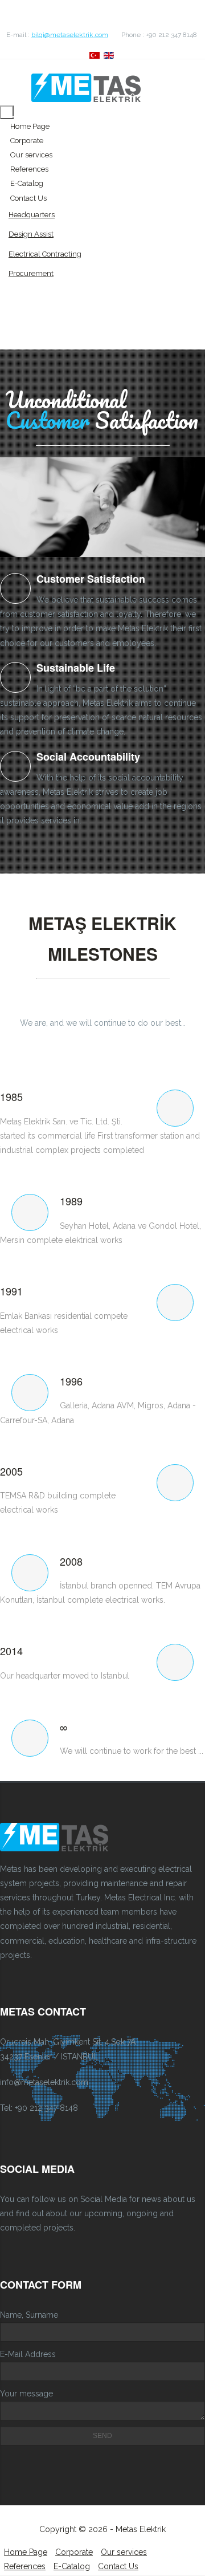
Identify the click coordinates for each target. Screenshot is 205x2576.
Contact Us (28, 198)
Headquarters (32, 215)
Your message (26, 2394)
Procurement (31, 273)
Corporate (27, 141)
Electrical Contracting (45, 254)
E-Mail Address (28, 2354)
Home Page (30, 126)
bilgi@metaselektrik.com (70, 35)
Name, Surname (29, 2315)
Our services (31, 155)
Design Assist (31, 234)
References (29, 169)
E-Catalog (27, 183)
